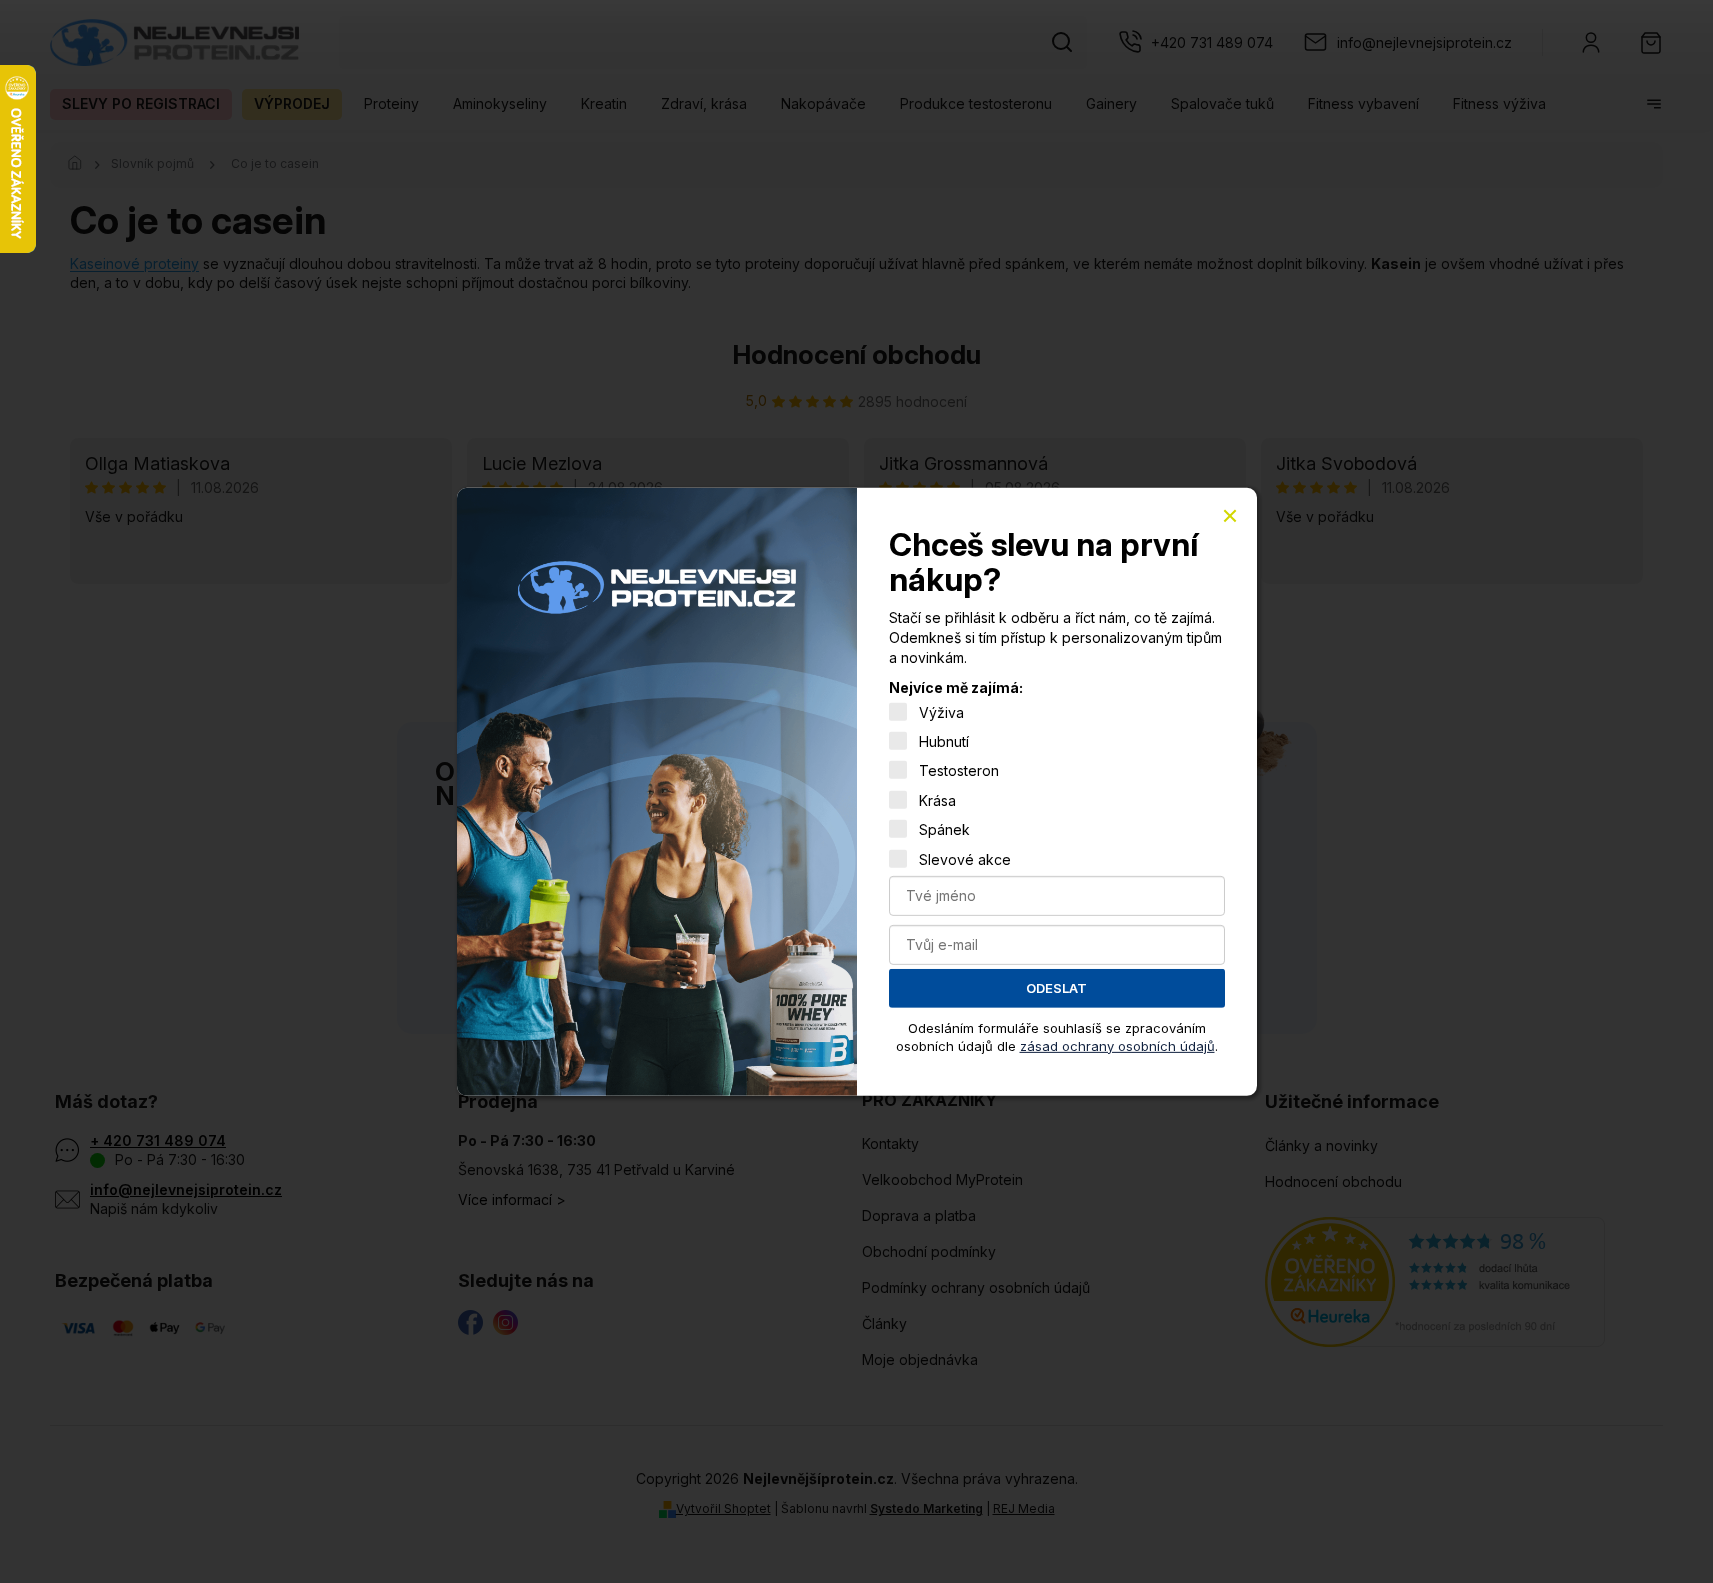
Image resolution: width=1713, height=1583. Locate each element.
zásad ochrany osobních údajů (1117, 1045)
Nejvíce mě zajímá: (956, 687)
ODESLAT (1056, 988)
